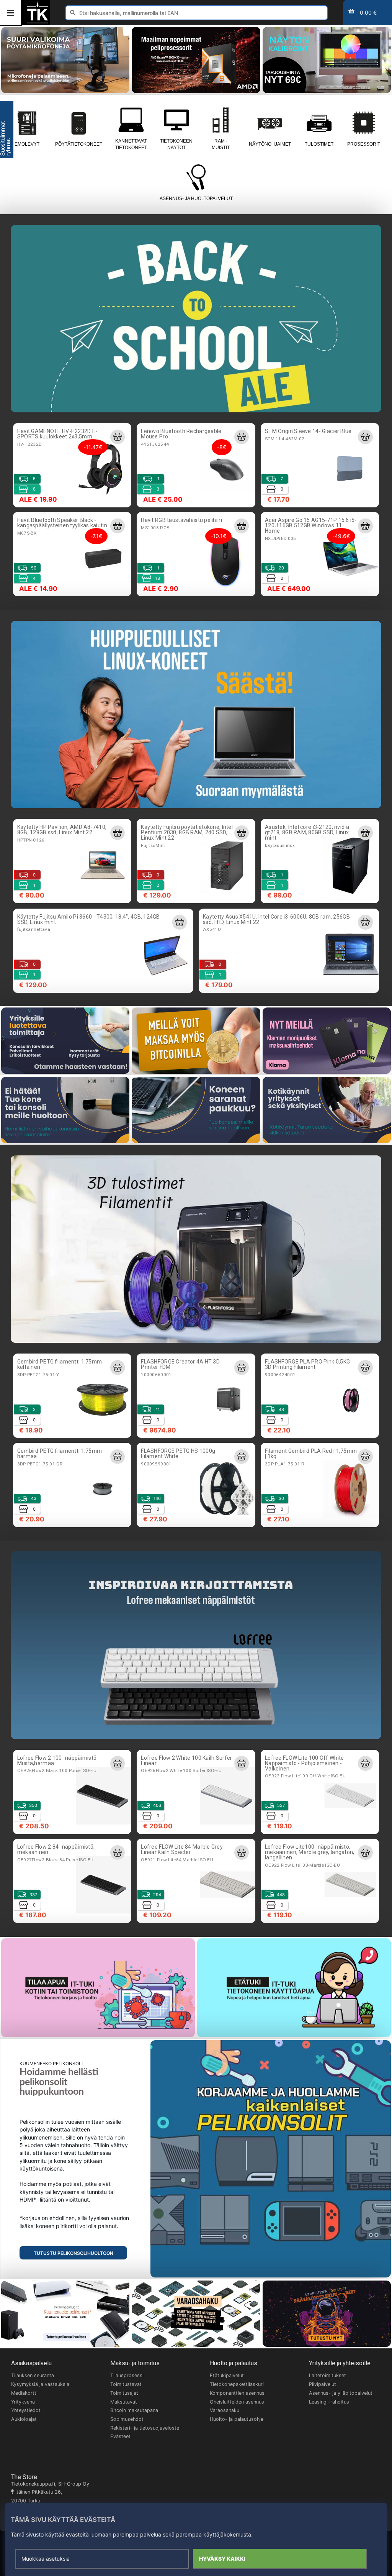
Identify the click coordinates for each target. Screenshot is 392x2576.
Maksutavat (124, 2402)
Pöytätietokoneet (79, 144)
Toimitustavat (126, 2384)
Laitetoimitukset (327, 2375)
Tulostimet (319, 144)
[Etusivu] (38, 22)
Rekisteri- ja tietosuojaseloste (145, 2428)
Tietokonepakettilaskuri (237, 2384)
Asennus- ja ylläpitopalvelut (341, 2393)
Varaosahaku (225, 2410)
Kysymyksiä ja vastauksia (40, 2384)
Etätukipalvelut (227, 2375)
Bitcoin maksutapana (134, 2410)
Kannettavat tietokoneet (131, 144)
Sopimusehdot (127, 2419)
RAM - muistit (221, 144)
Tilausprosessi (127, 2375)
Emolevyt (27, 144)
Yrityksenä (23, 2402)
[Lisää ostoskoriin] (118, 437)
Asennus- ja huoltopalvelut (196, 199)
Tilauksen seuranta (33, 2375)
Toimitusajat (124, 2393)
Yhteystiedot (26, 2410)
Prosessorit (364, 144)
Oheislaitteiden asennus (237, 2402)
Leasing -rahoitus (329, 2402)
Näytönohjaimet (270, 144)
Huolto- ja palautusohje (237, 2419)
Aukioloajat (24, 2419)
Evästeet (120, 2436)
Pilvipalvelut (323, 2384)
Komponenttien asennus (237, 2393)
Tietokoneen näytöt (176, 144)
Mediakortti (24, 2393)
